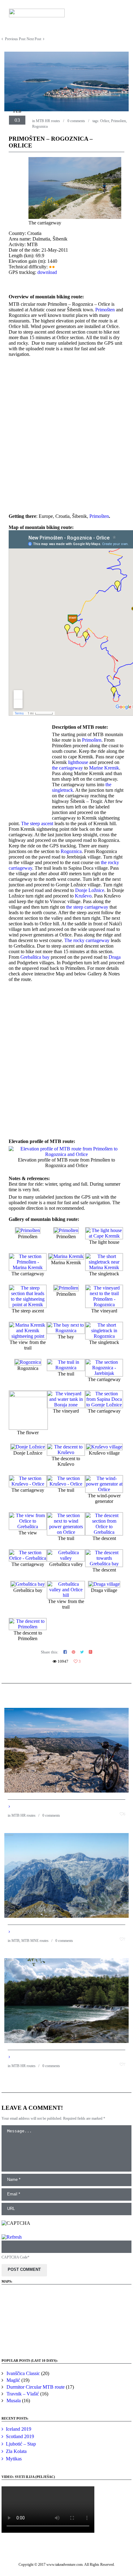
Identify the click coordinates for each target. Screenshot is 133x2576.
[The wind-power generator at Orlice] (104, 1489)
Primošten (118, 121)
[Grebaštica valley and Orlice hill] (66, 1595)
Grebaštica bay (35, 957)
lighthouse (78, 762)
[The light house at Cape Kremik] (104, 1236)
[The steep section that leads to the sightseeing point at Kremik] (28, 1305)
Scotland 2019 (20, 2436)
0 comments (76, 121)
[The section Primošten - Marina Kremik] (28, 1267)
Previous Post (15, 39)
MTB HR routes (48, 121)
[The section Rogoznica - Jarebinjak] (104, 1373)
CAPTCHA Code (15, 2257)
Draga (115, 957)
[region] (66, 2319)
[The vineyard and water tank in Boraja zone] (66, 1405)
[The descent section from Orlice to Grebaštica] (104, 1532)
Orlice (105, 121)
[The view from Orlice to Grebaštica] (28, 1527)
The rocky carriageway (87, 940)
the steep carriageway (87, 907)
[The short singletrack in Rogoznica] (104, 1336)
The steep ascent (37, 823)
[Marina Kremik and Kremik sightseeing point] (28, 1336)
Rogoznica (40, 126)
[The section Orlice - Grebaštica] (28, 1558)
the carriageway (67, 768)
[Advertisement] (66, 435)
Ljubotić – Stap (21, 2444)
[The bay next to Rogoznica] (66, 1331)
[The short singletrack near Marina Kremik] (104, 1267)
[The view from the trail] (66, 1288)
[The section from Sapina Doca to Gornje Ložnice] (104, 1405)
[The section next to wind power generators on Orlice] (66, 1532)
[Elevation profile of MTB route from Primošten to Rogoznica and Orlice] (66, 1154)
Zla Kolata (16, 2451)
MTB (15, 1941)
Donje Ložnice (90, 890)
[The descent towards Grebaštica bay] (104, 1564)
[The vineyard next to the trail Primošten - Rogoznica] (104, 1305)
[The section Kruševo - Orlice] (28, 1484)
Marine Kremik (104, 768)
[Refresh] (12, 2237)
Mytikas (14, 2459)
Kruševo (83, 896)
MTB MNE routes (35, 1941)
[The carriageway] (75, 217)
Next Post (34, 39)
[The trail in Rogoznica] (66, 1368)
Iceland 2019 (19, 2429)
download (47, 272)
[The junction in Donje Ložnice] (28, 1447)
